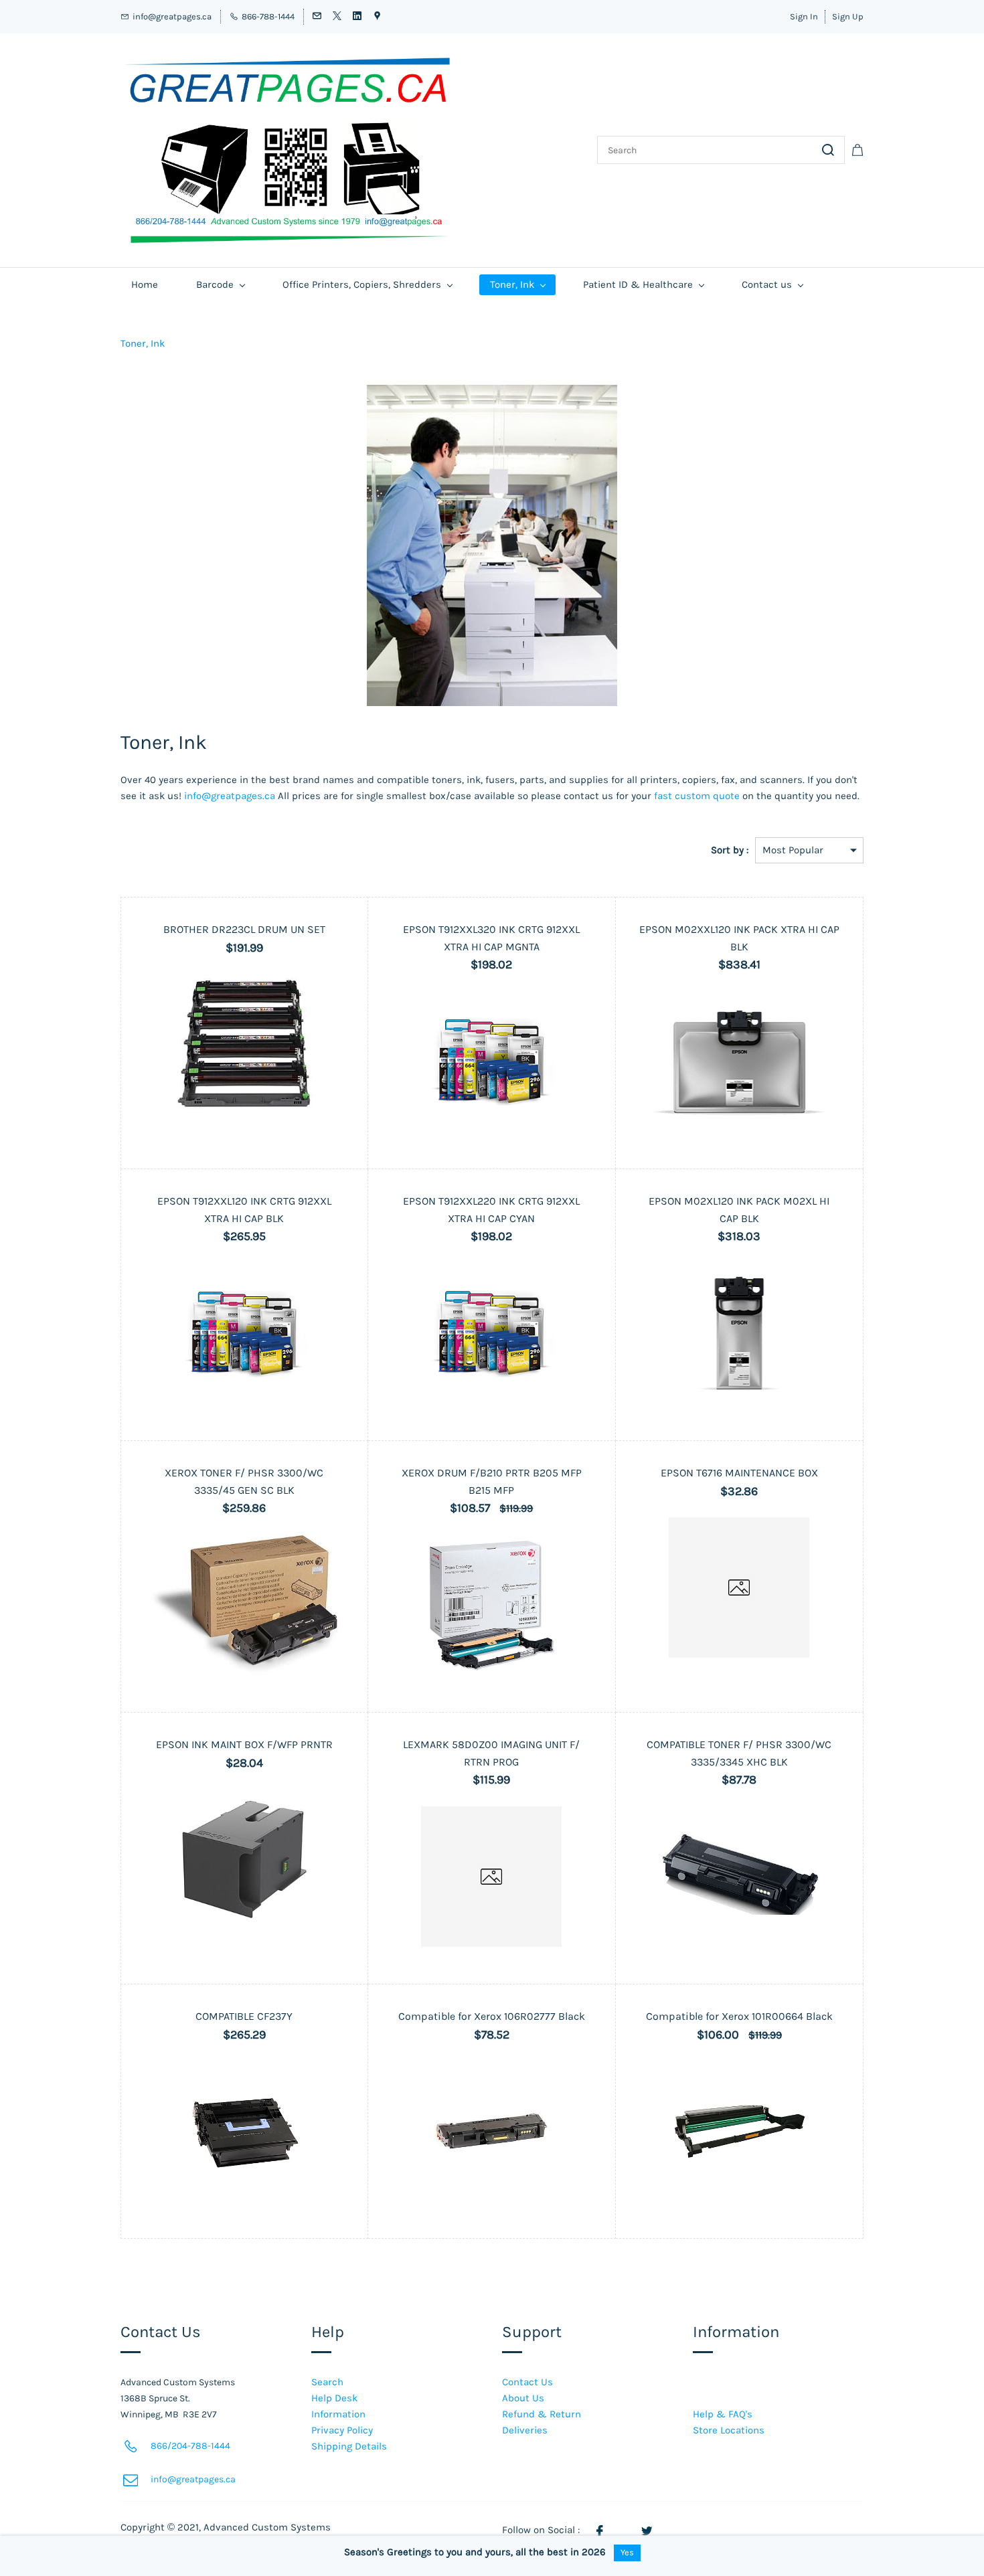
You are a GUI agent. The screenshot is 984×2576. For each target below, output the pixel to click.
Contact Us (527, 2382)
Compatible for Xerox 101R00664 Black (739, 2016)
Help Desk (334, 2398)
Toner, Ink (143, 343)
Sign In (804, 16)
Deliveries (525, 2430)
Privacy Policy (342, 2430)
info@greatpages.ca (230, 796)
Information (338, 2414)
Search (327, 2382)
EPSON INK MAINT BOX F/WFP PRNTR (244, 1744)
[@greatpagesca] (647, 2530)
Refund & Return (542, 2414)
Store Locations (729, 2430)
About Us (523, 2398)
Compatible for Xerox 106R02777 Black (492, 2016)
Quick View (244, 1114)
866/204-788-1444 (190, 2446)
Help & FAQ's (723, 2414)
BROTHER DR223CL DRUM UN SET (244, 929)
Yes (627, 2552)
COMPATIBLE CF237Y (244, 2016)
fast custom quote (697, 796)
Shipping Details (349, 2446)
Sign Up (848, 16)
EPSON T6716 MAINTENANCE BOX (739, 1473)
